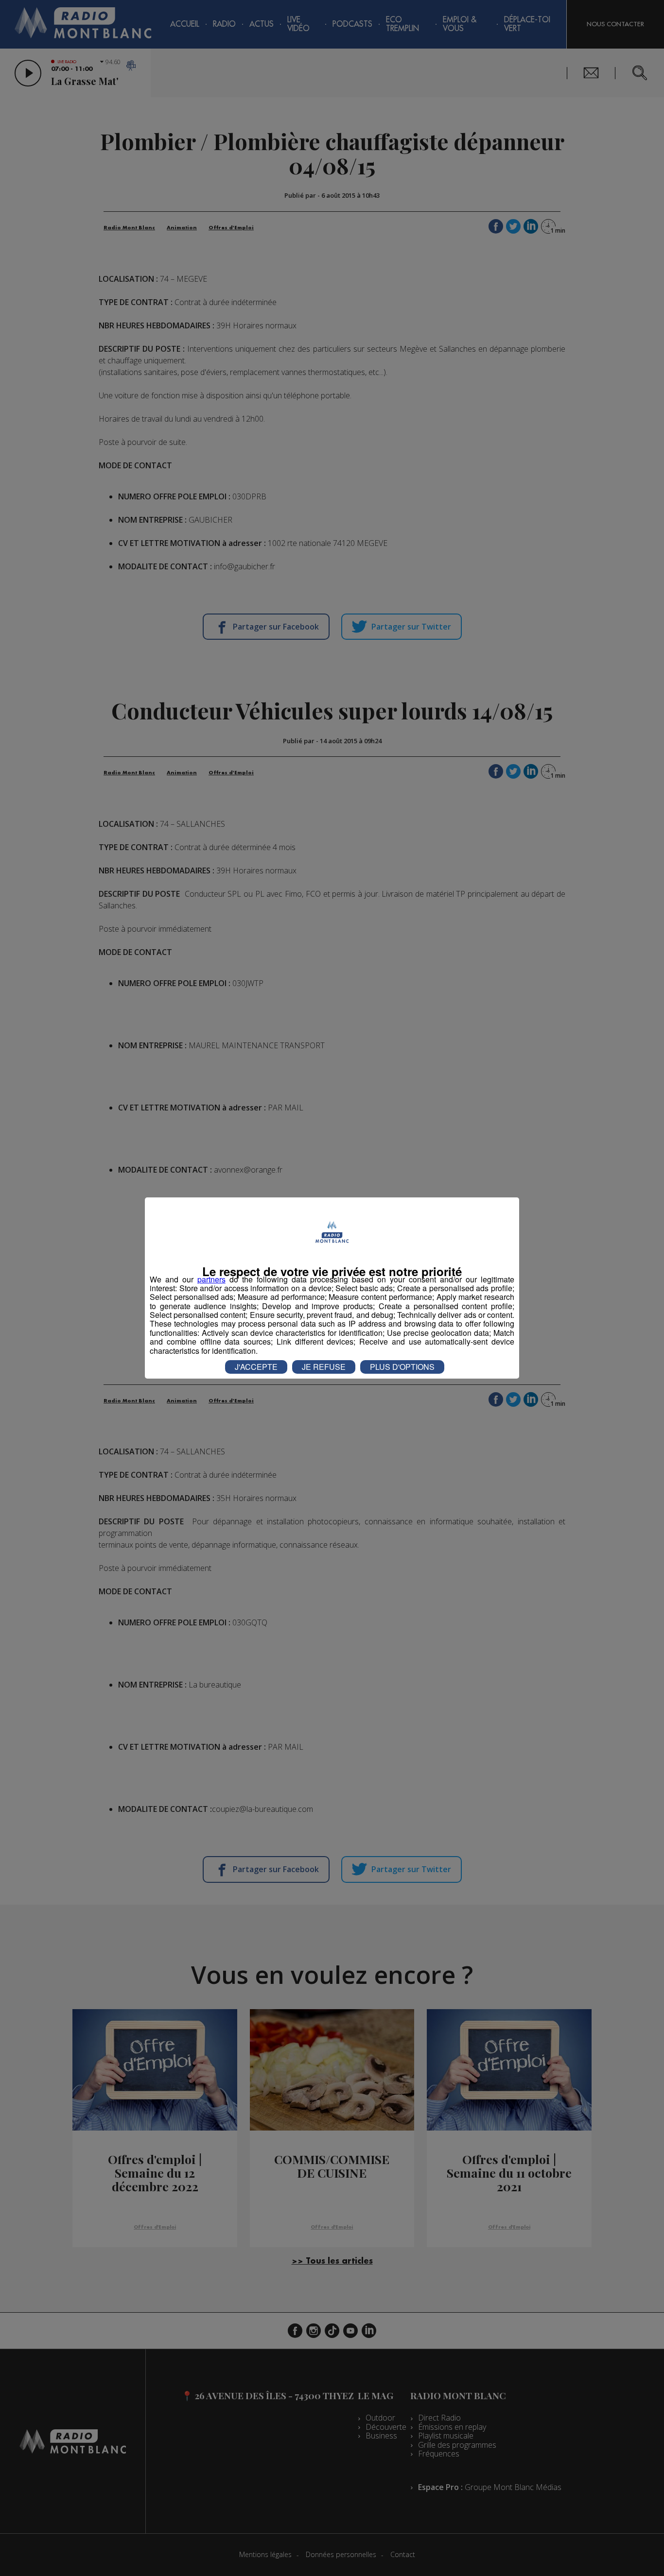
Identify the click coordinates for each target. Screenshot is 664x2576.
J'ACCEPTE (256, 1367)
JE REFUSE (324, 1367)
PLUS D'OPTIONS (402, 1367)
